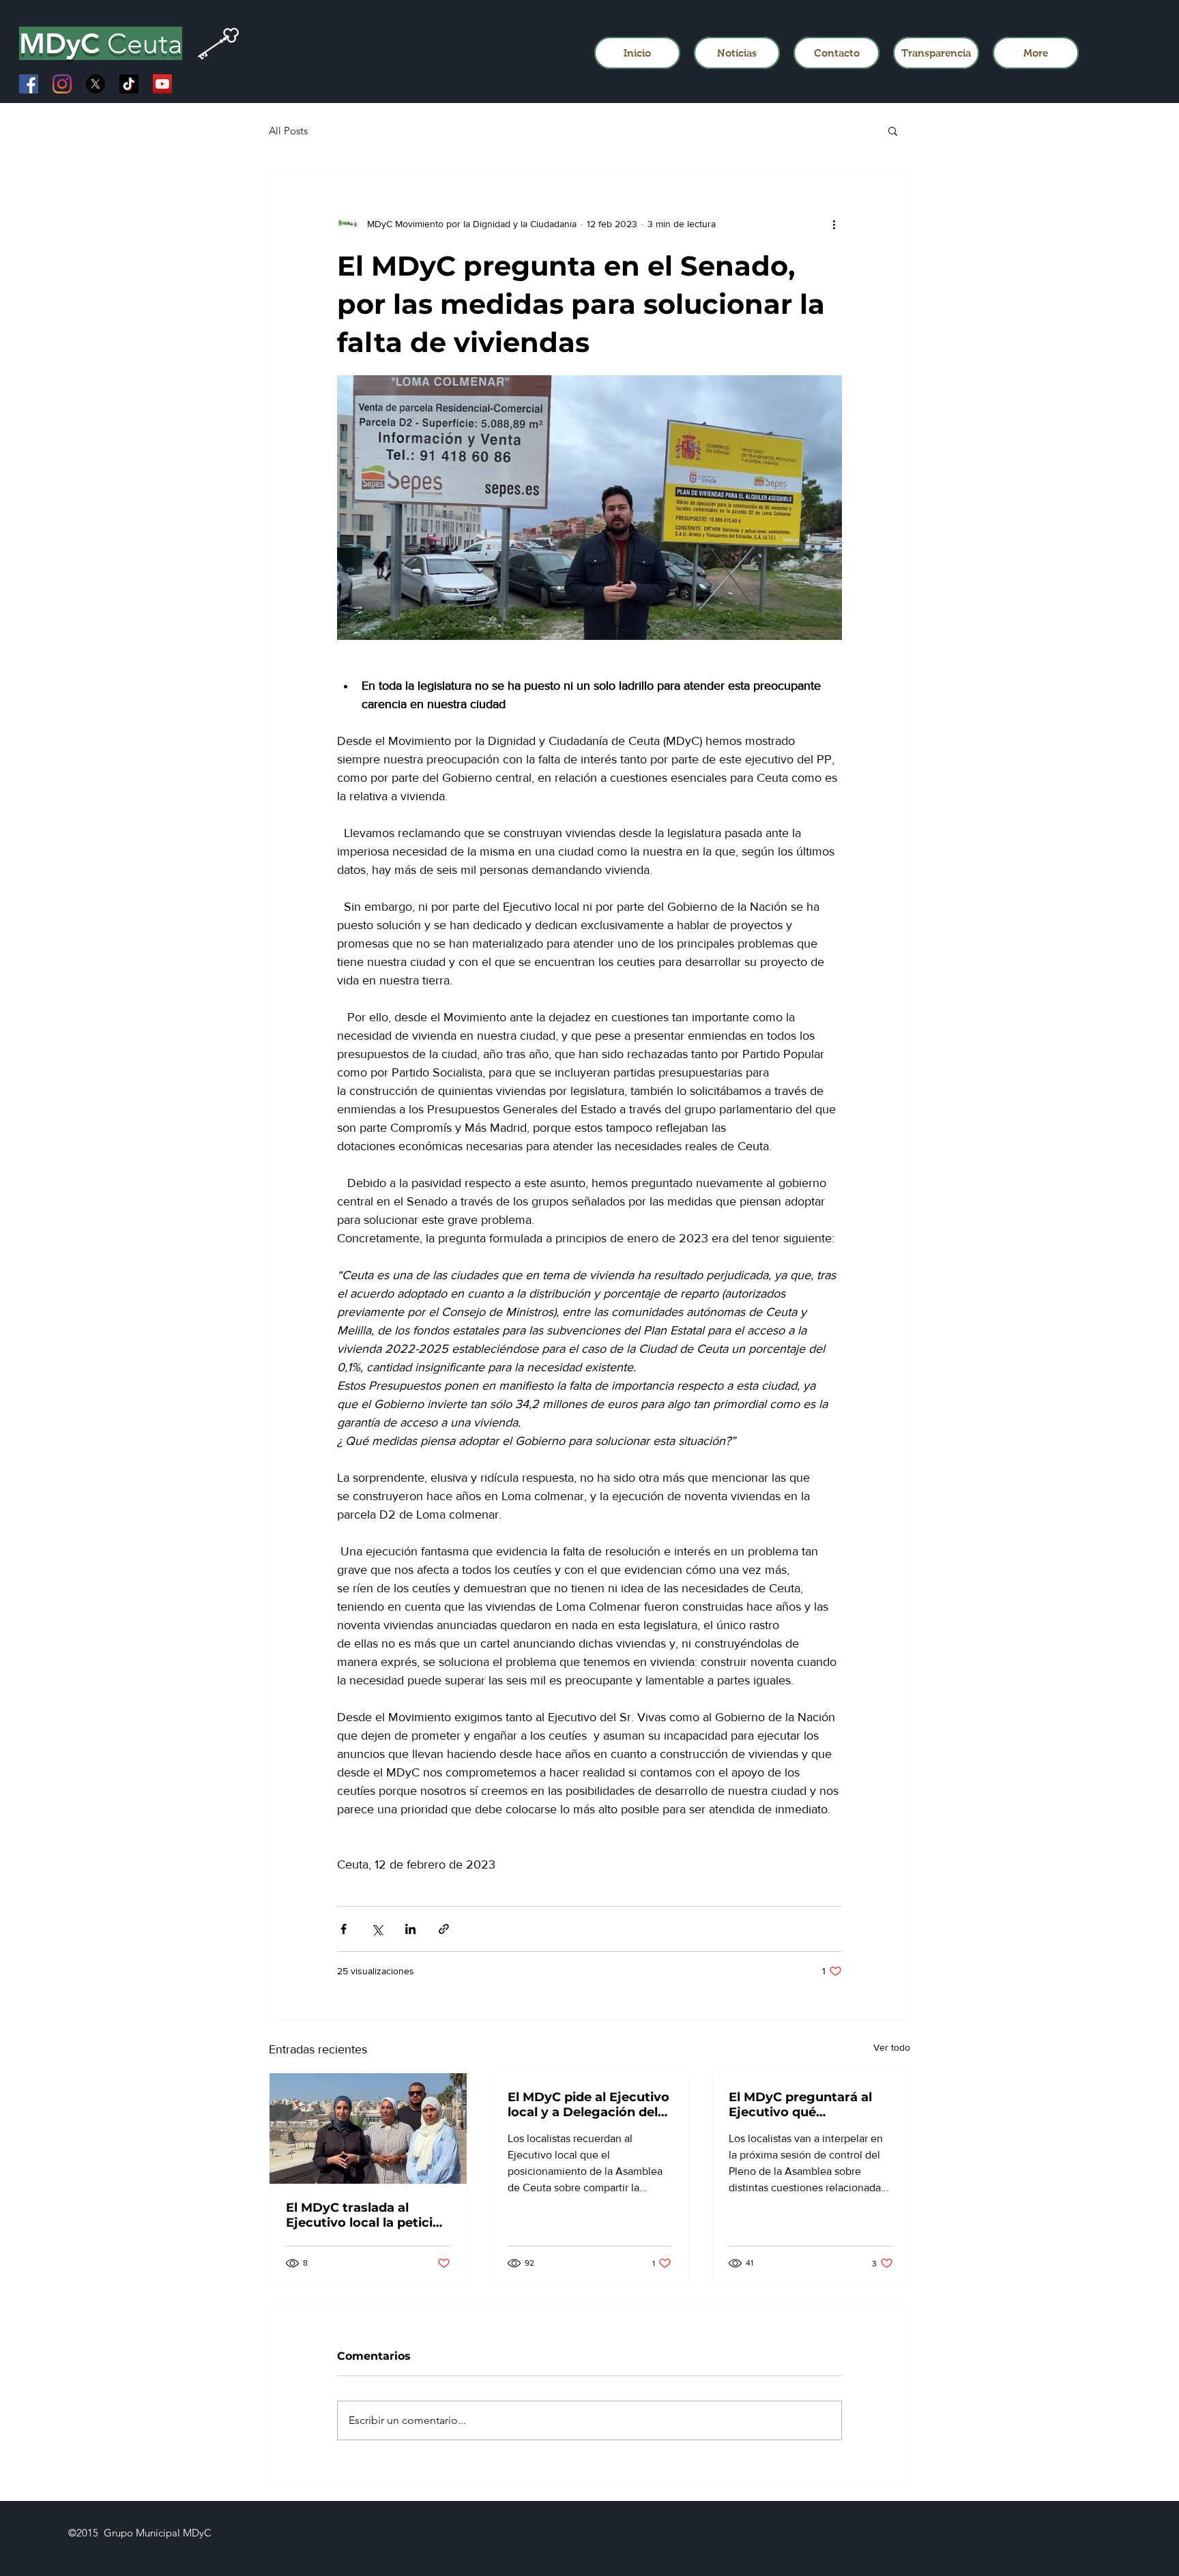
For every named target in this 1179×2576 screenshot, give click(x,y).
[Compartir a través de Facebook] (344, 1929)
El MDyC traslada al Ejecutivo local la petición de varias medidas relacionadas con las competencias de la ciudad (367, 2215)
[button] (893, 130)
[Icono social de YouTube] (162, 84)
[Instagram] (62, 84)
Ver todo (892, 2047)
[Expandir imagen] (589, 508)
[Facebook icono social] (29, 84)
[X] (96, 84)
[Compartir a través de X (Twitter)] (377, 1929)
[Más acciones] (834, 224)
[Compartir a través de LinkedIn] (410, 1929)
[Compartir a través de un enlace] (444, 1929)
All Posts (288, 131)
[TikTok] (129, 84)
